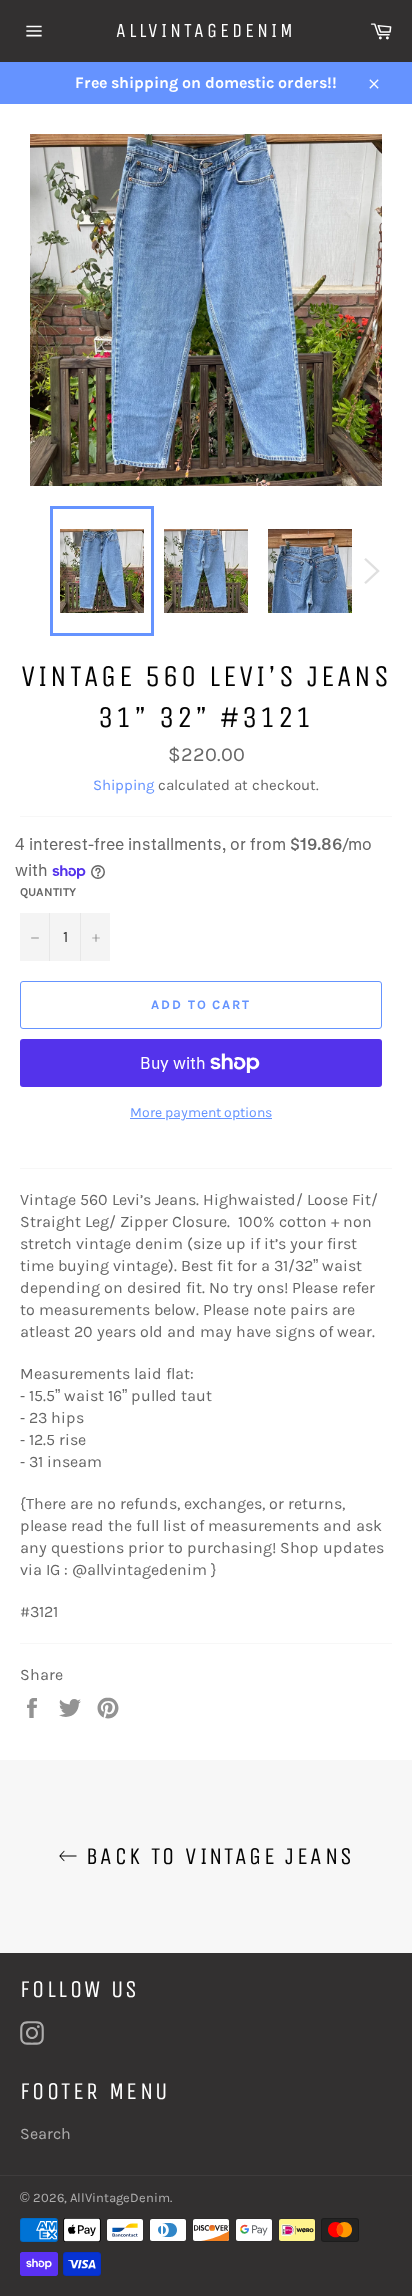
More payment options (201, 1112)
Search (45, 2133)
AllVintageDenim (206, 30)
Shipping (123, 785)
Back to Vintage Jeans (216, 1856)
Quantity (48, 892)
